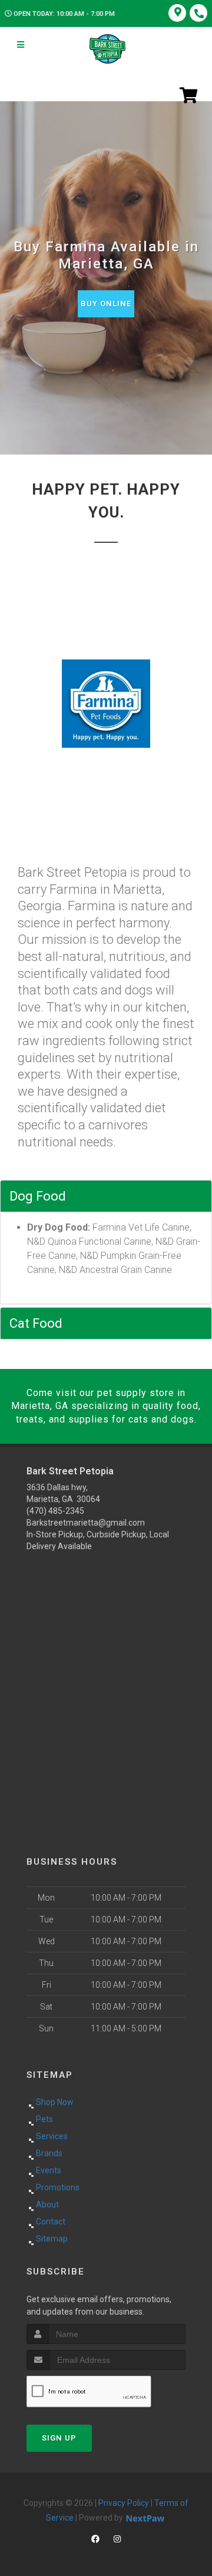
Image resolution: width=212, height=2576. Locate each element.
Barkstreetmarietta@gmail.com (86, 1523)
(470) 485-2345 (55, 1511)
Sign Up (59, 2438)
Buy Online (106, 304)
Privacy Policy (124, 2503)
